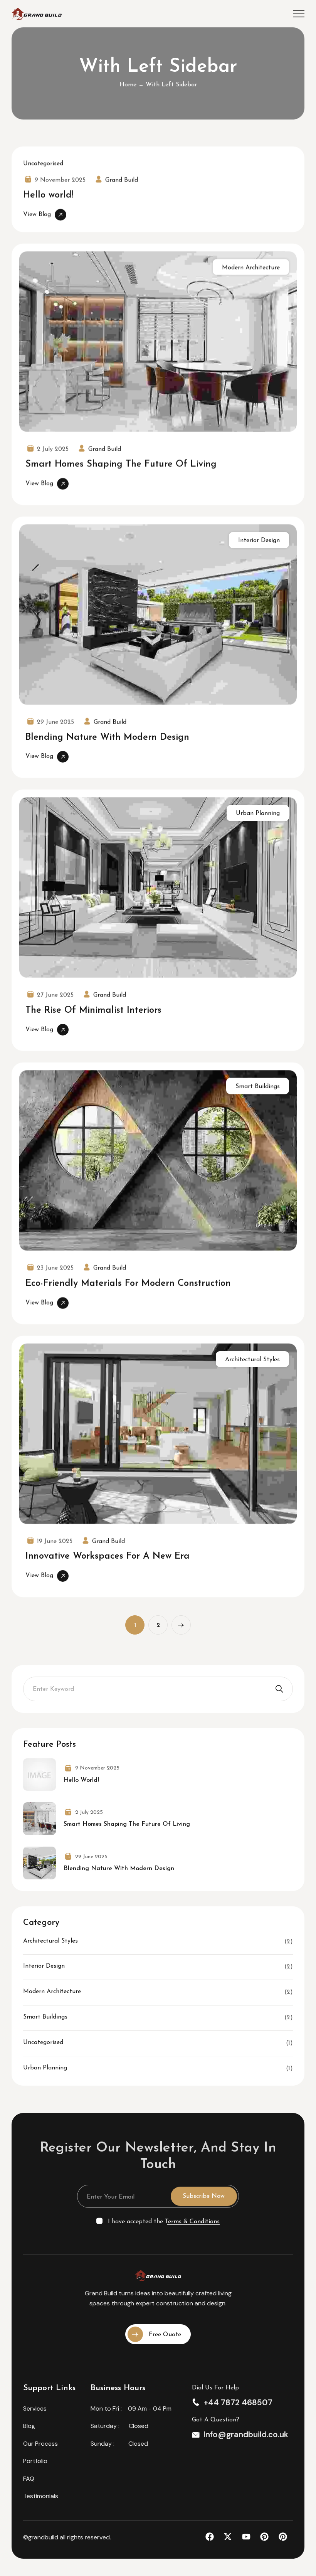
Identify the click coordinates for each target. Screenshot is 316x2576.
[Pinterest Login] (267, 2537)
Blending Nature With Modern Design (107, 737)
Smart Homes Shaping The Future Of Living (121, 464)
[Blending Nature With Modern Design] (39, 1863)
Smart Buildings (258, 1086)
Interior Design (259, 540)
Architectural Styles (252, 1359)
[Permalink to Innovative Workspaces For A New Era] (158, 1433)
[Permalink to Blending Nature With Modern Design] (158, 615)
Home (128, 85)
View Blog (37, 214)
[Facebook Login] (213, 2537)
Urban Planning (258, 813)
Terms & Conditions (192, 2222)
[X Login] (231, 2537)
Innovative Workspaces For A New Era (108, 1556)
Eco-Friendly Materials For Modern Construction (128, 1283)
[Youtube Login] (249, 2537)
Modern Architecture (251, 267)
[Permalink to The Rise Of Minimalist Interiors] (158, 887)
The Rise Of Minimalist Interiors (93, 1010)
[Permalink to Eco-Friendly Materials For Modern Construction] (158, 1160)
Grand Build (122, 180)
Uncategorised (43, 163)
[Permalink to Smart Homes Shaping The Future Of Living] (158, 341)
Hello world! (48, 195)
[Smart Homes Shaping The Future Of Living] (39, 1819)
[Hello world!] (39, 1775)
